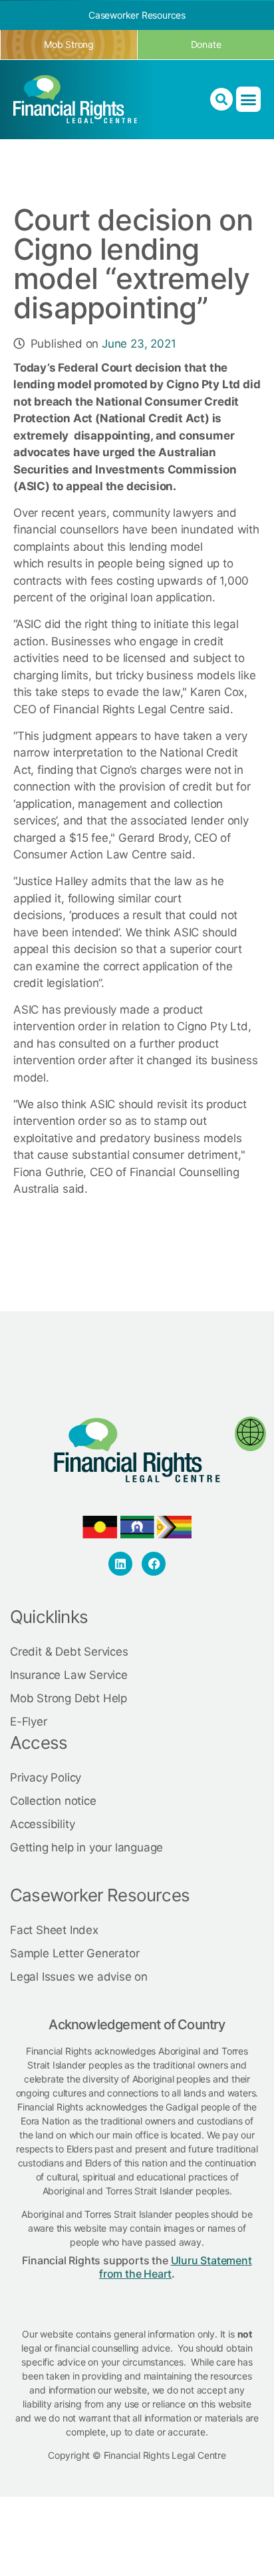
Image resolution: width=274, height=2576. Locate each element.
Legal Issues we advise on (79, 1977)
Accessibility (42, 1824)
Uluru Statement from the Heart (176, 2267)
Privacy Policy (46, 1777)
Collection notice (53, 1801)
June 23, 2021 (139, 344)
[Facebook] (154, 1564)
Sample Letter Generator (74, 1953)
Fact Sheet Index (54, 1930)
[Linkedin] (120, 1564)
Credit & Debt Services (69, 1652)
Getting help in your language (86, 1847)
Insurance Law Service (69, 1675)
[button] (248, 99)
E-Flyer (29, 1722)
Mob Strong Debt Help (68, 1698)
